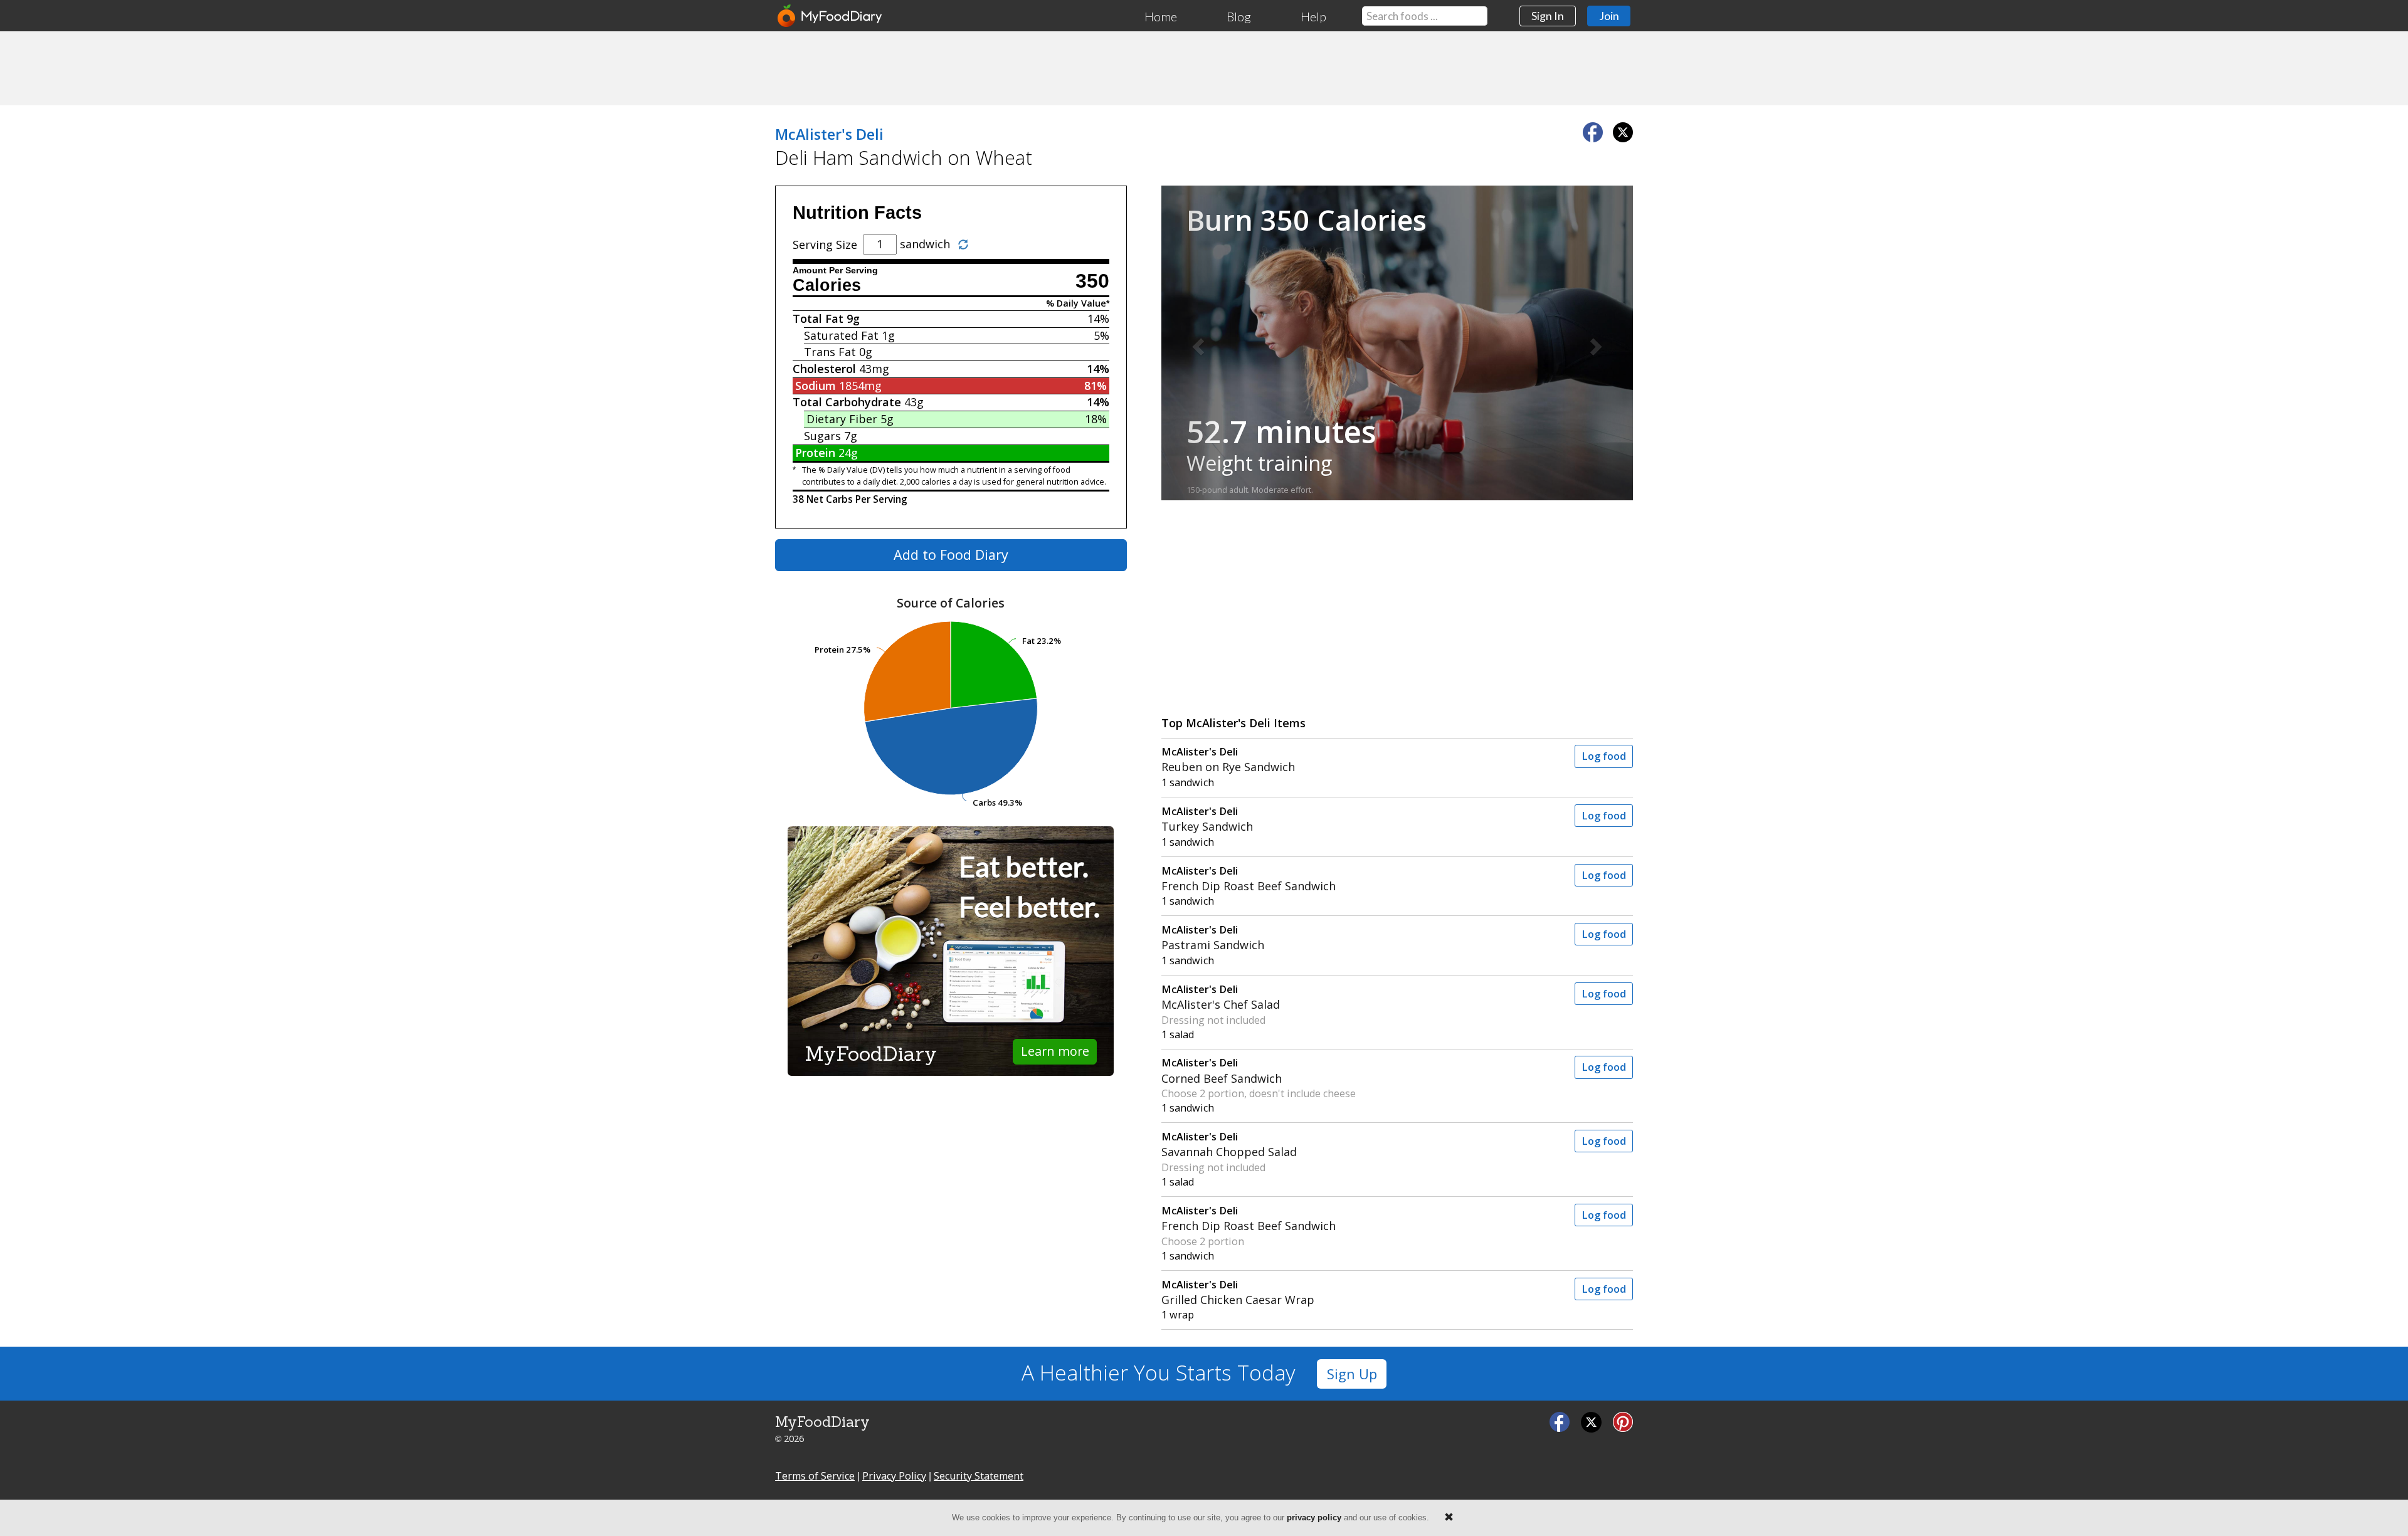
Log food (1604, 756)
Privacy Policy (894, 1476)
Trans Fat (830, 352)
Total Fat (818, 318)
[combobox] (1425, 16)
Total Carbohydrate (847, 402)
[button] (1197, 343)
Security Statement (979, 1476)
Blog (1239, 16)
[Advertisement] (1204, 68)
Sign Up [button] (1352, 1374)
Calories (827, 285)
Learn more (1055, 1051)
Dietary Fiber (842, 419)
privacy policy (1314, 1518)
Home (1161, 16)
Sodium (816, 386)
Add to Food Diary (951, 555)
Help (1313, 16)
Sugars (822, 436)
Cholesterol (824, 369)
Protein (815, 453)
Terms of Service (815, 1476)
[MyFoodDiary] (830, 16)
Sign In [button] (1548, 16)
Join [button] (1609, 16)
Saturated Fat (841, 335)
